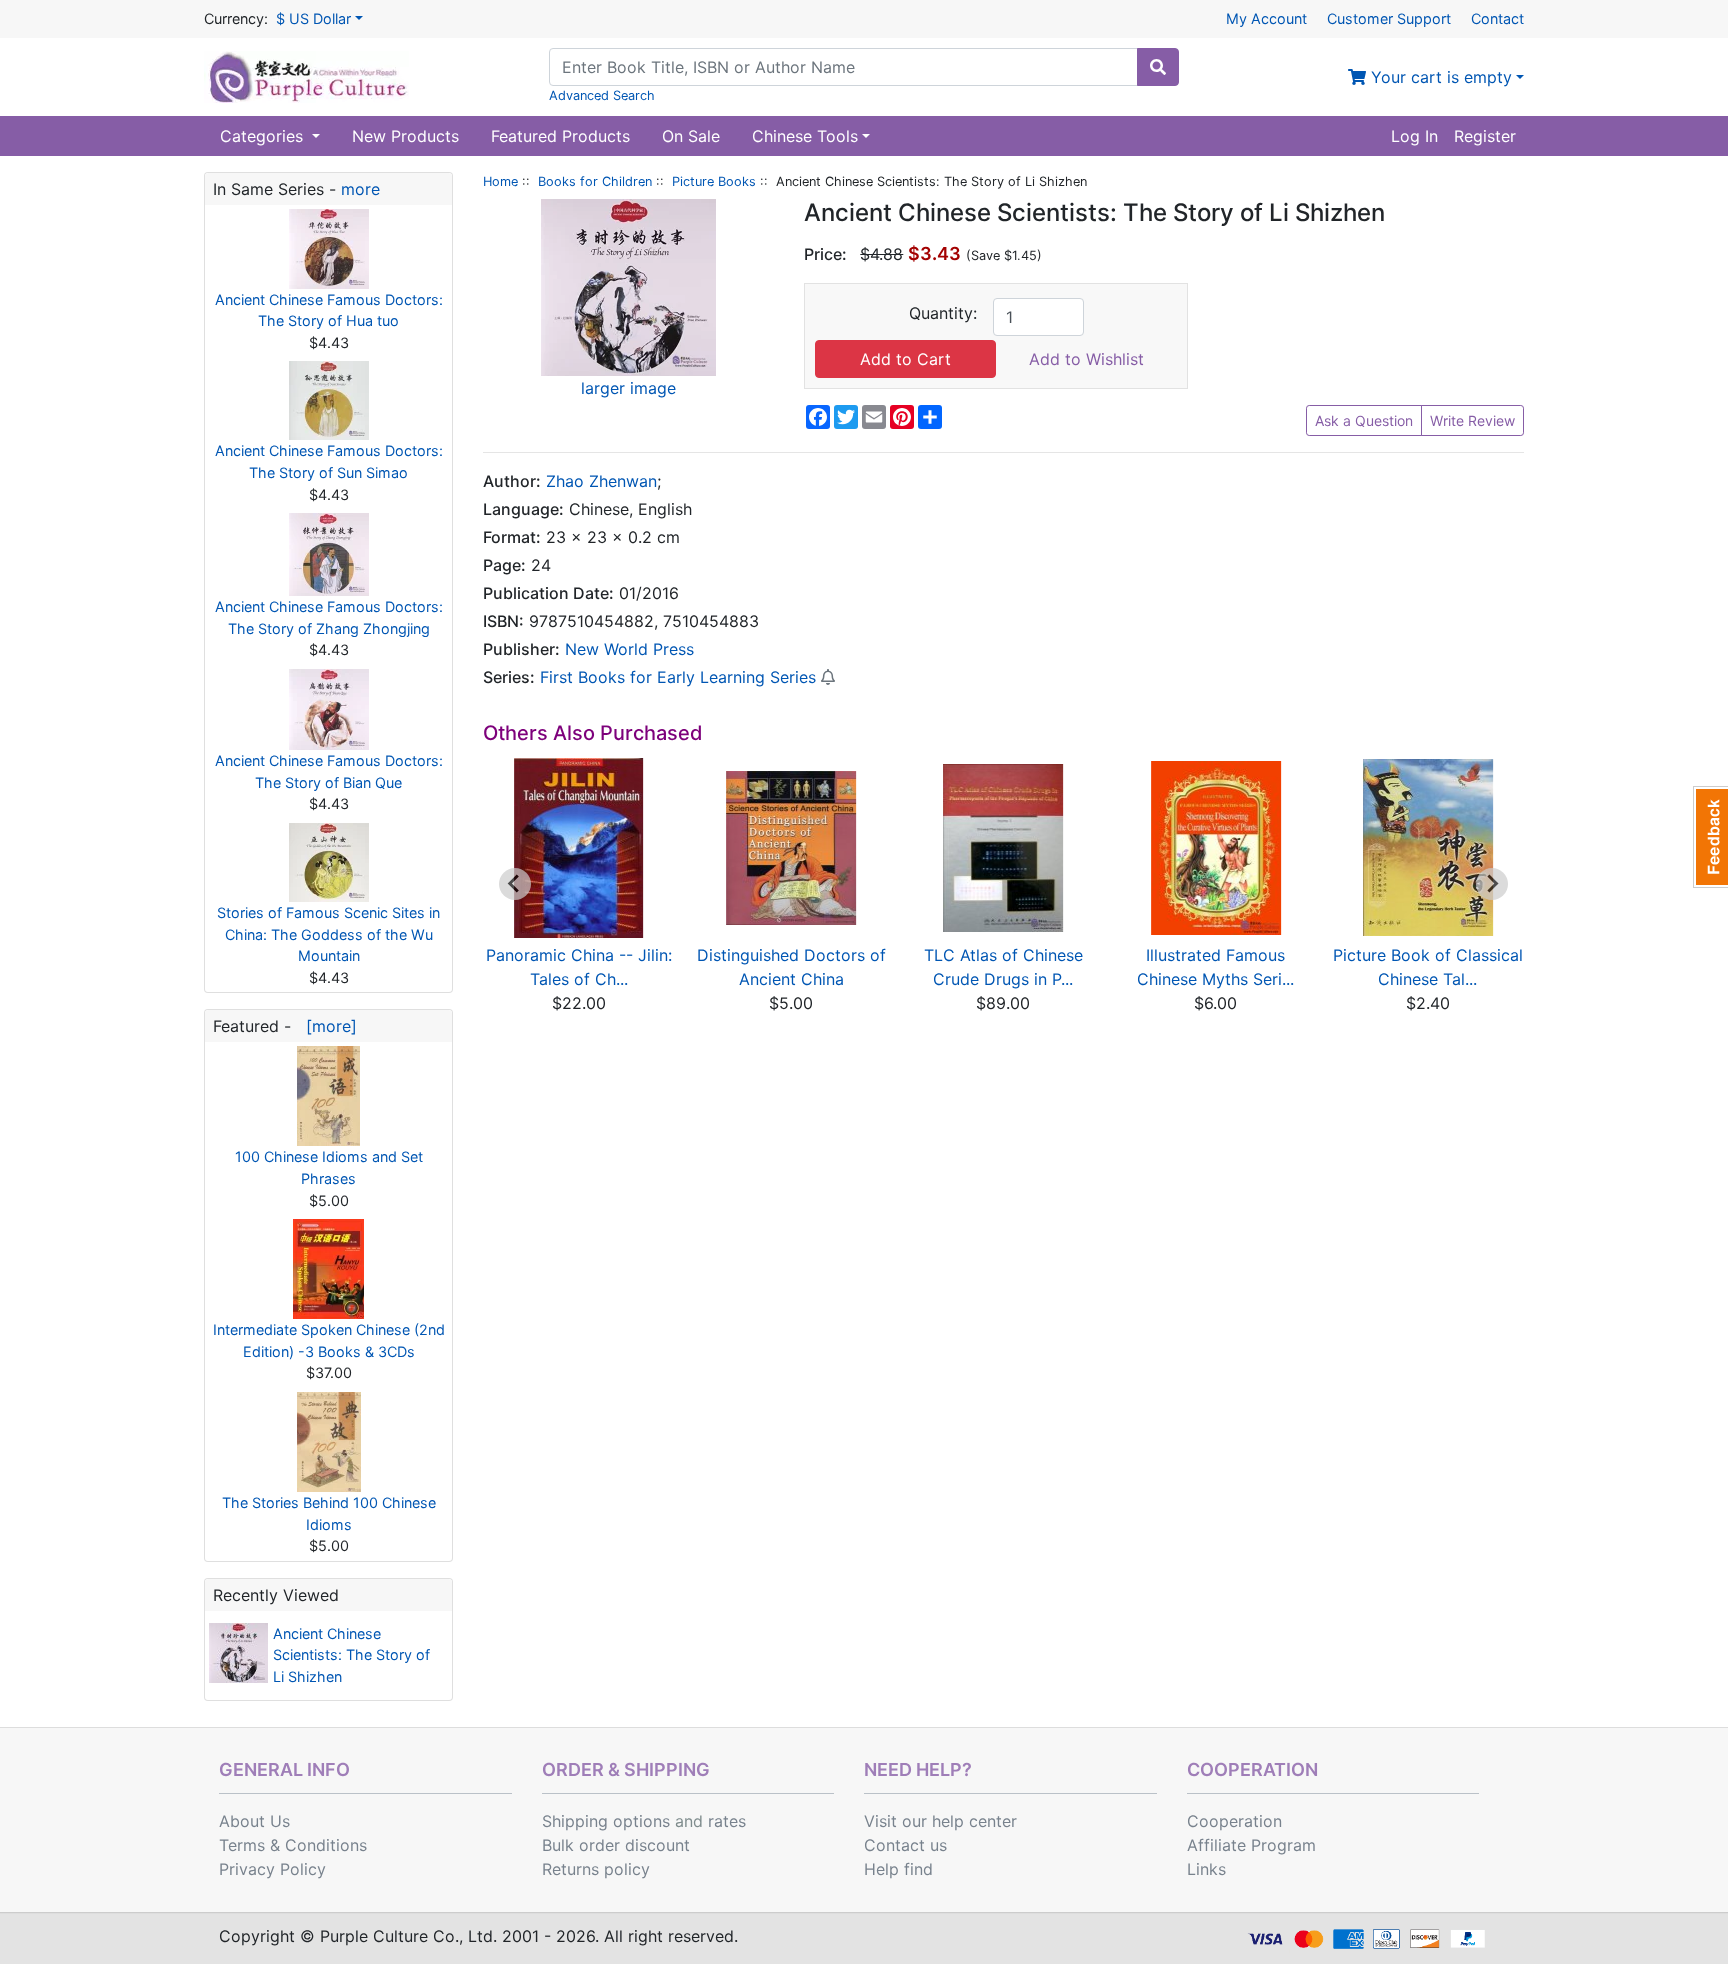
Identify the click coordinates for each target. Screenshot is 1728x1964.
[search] (1158, 67)
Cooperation (1234, 1821)
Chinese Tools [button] (805, 136)
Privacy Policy (272, 1869)
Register (1485, 136)
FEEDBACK (1710, 837)
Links (1206, 1869)
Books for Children (595, 181)
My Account (1266, 18)
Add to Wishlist (1086, 359)
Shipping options (606, 1821)
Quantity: (943, 313)
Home (500, 181)
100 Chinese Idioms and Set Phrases (329, 1167)
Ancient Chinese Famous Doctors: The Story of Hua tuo (329, 310)
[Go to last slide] (515, 884)
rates (727, 1821)
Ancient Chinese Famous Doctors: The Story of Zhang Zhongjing (329, 617)
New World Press (629, 649)
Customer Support (1389, 18)
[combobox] (843, 67)
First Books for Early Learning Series (678, 677)
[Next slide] (1492, 884)
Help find (898, 1869)
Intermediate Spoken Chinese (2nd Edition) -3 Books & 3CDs (329, 1340)
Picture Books (714, 181)
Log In (1414, 136)
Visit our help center (940, 1821)
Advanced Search (602, 95)
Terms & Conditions (293, 1845)
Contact (1497, 18)
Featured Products (560, 136)
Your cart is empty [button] (1439, 77)
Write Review (1472, 420)
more (360, 189)
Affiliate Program (1251, 1845)
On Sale (691, 136)
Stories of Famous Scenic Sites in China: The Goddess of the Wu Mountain (328, 934)
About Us (254, 1821)
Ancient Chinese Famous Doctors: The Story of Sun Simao (329, 461)
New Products (405, 136)
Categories (264, 136)
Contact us (905, 1845)
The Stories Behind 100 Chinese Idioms (329, 1513)
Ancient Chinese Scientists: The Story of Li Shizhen (351, 1655)
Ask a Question (1364, 420)
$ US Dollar (313, 18)
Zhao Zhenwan (601, 481)
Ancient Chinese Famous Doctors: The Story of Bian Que (329, 771)
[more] (326, 1026)
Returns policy (596, 1869)
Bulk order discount (616, 1845)
